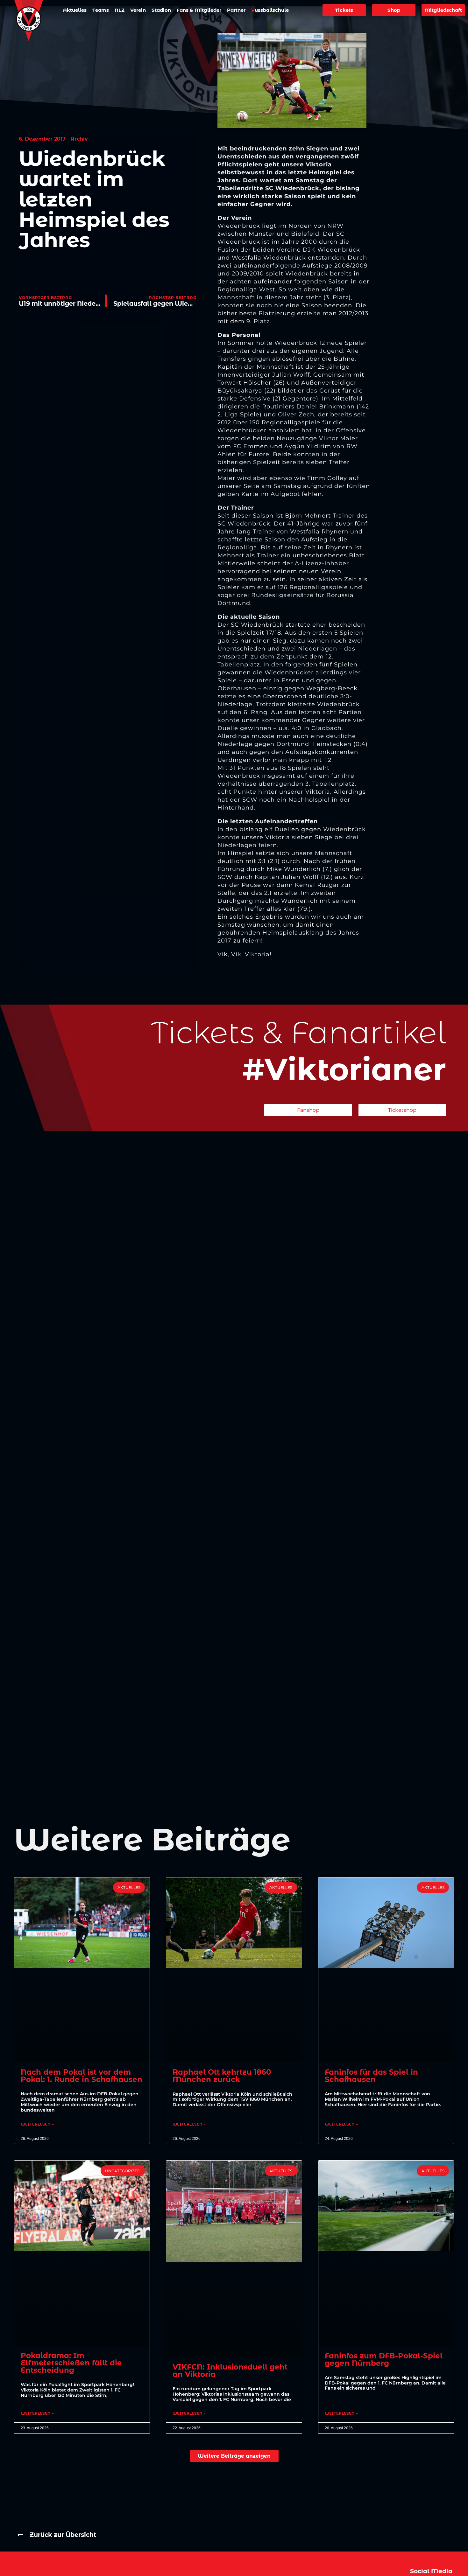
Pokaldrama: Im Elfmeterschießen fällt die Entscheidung (71, 2363)
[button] (234, 2456)
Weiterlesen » (37, 2124)
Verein (138, 10)
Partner (236, 10)
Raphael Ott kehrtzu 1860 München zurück (222, 2076)
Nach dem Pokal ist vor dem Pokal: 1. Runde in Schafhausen (82, 2076)
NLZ (120, 10)
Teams (101, 10)
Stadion (161, 10)
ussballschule (270, 10)
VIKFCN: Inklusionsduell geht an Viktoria (230, 2371)
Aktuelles (75, 10)
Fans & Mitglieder (199, 10)
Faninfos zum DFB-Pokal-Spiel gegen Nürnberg (384, 2360)
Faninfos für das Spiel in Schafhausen (371, 2076)
